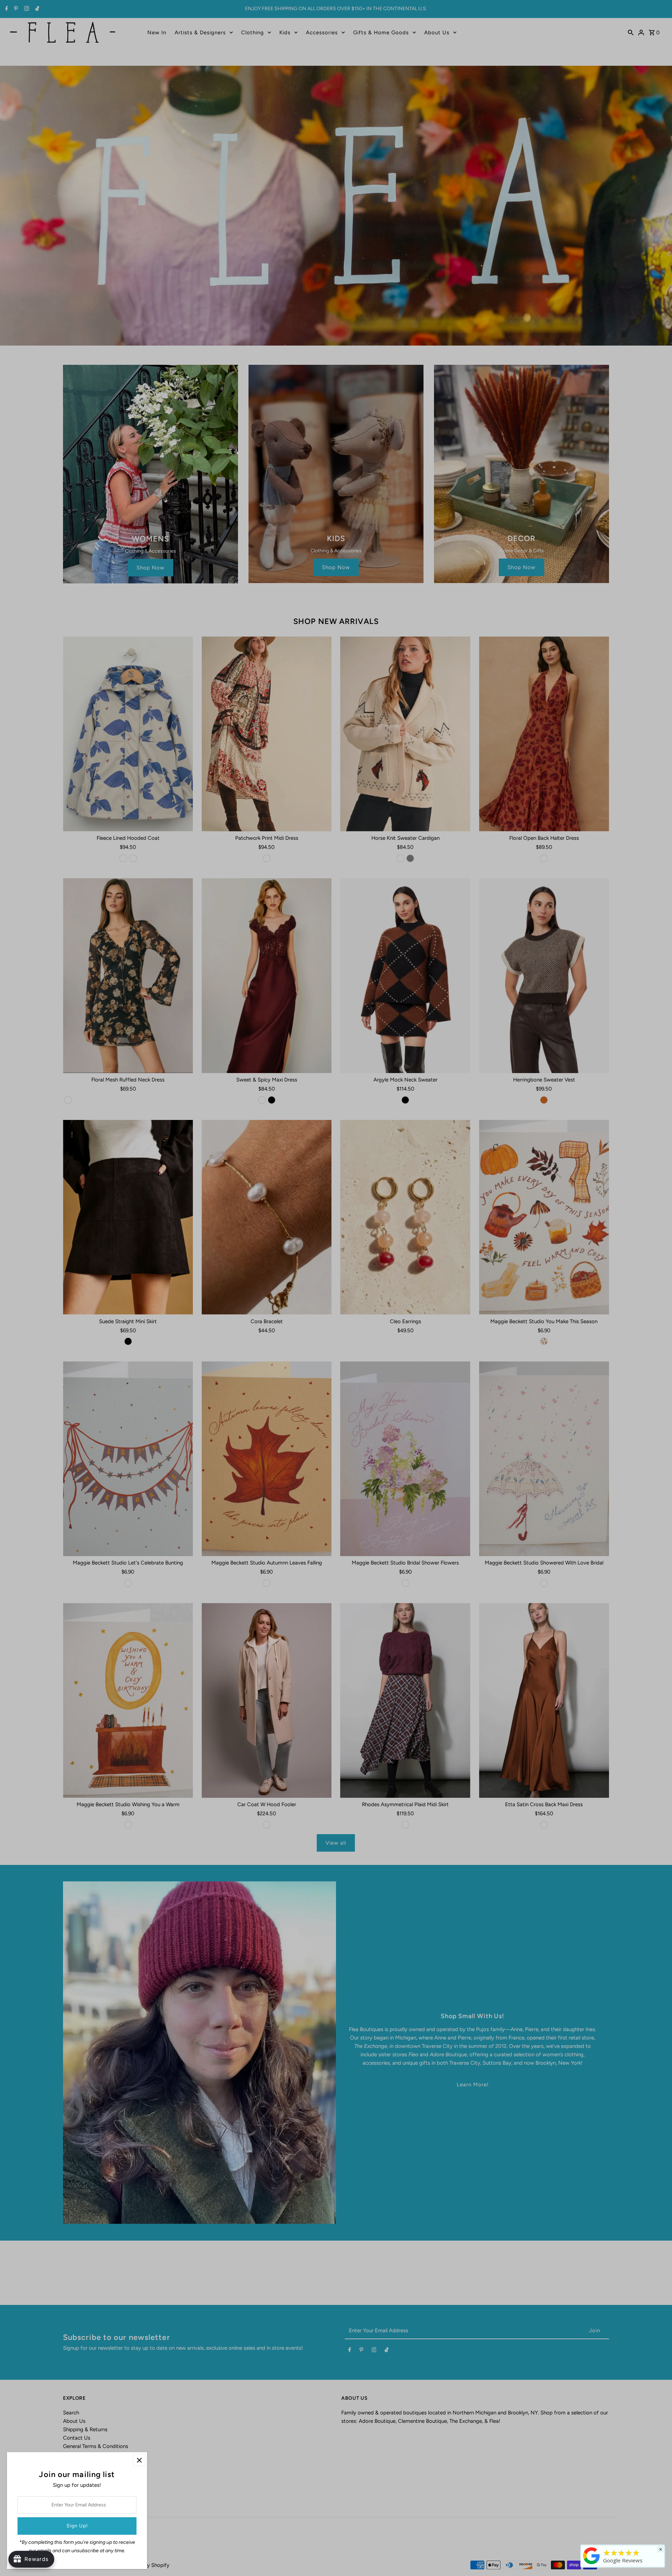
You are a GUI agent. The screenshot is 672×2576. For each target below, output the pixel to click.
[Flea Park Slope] (591, 2564)
